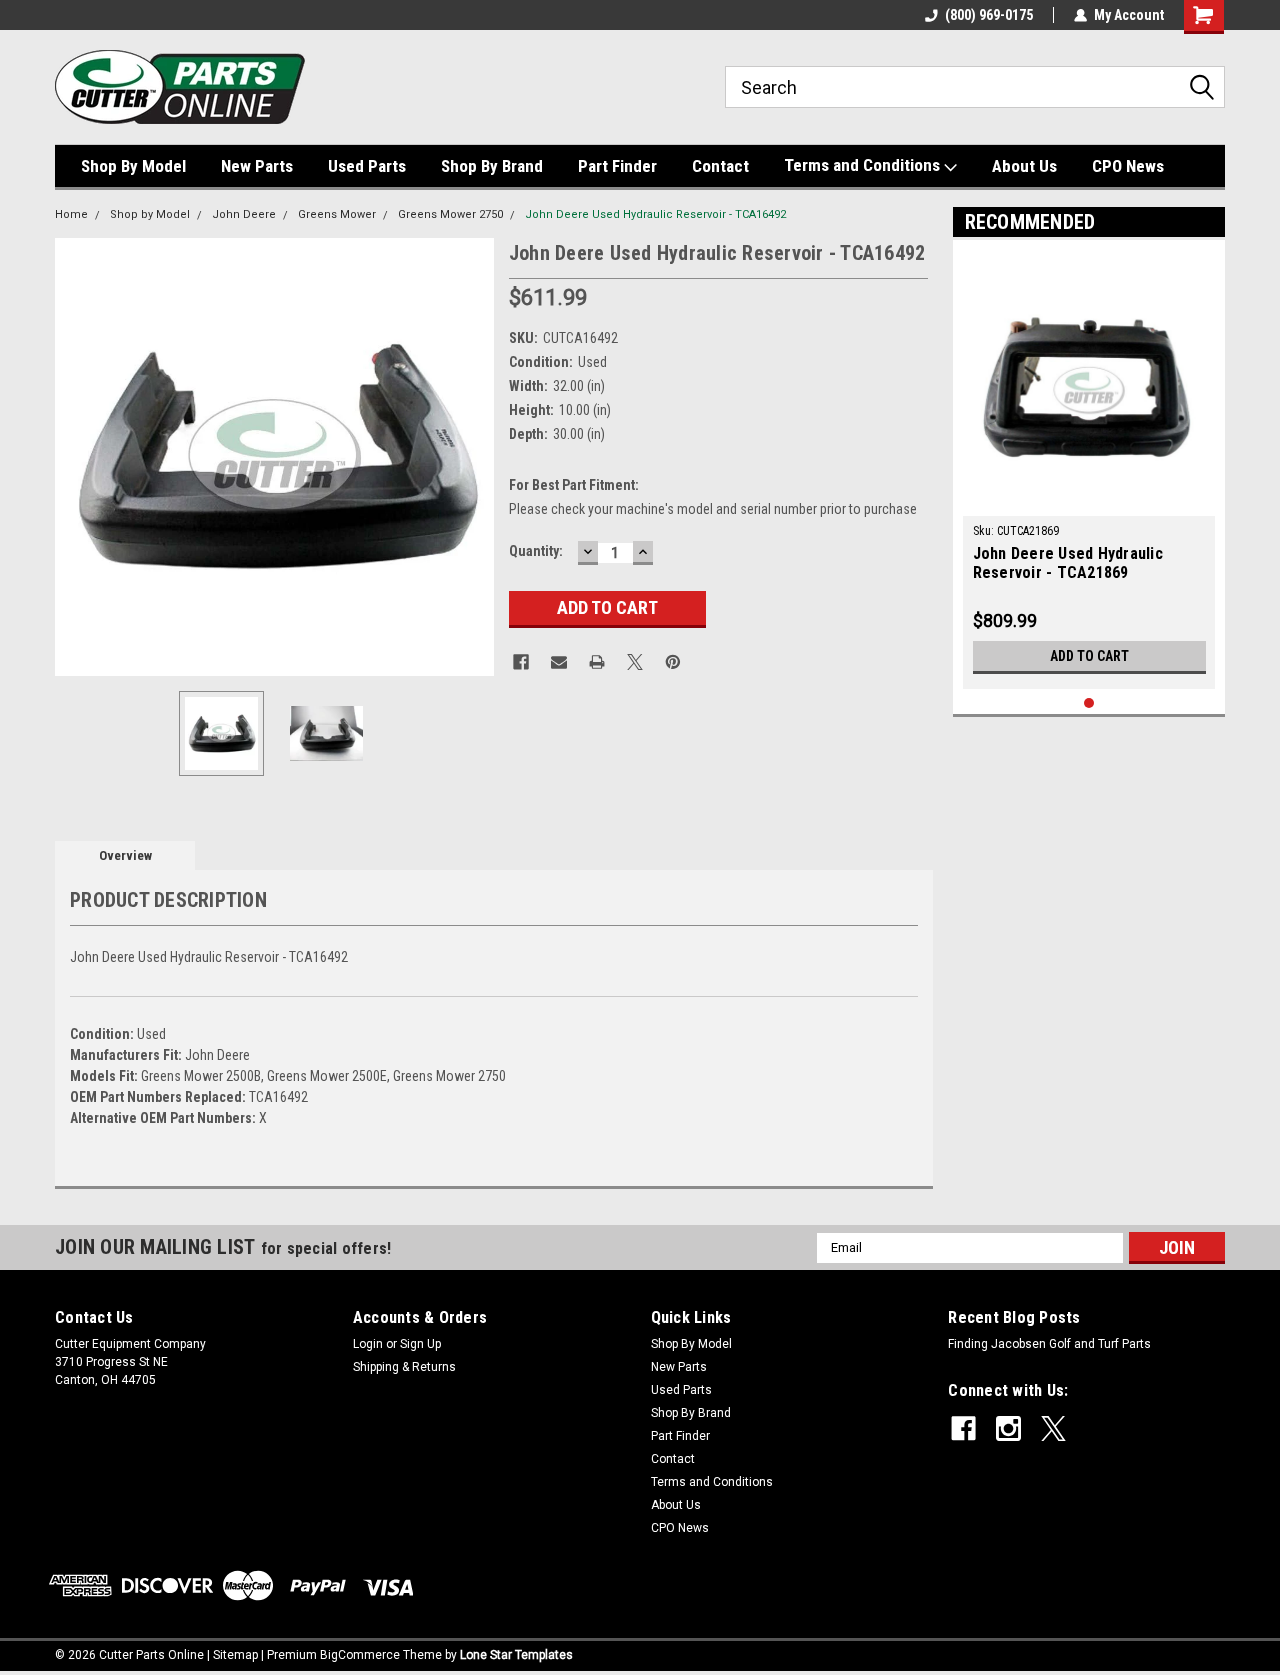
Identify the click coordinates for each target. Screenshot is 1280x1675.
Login (368, 1344)
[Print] (597, 662)
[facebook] (963, 1428)
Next (474, 456)
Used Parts (367, 166)
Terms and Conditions (864, 165)
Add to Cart (1089, 656)
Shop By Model (133, 166)
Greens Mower (337, 214)
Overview (125, 855)
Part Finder (617, 166)
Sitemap (235, 1655)
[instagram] (1008, 1428)
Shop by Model (150, 214)
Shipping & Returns (404, 1367)
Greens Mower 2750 (450, 214)
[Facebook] (521, 662)
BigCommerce (360, 1655)
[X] (635, 662)
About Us (1024, 166)
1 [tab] (1089, 703)
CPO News (1128, 166)
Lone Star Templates (516, 1655)
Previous (75, 456)
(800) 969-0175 (989, 15)
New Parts (257, 166)
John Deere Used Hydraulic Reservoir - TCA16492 (655, 214)
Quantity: (536, 551)
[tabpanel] (1089, 469)
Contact (720, 166)
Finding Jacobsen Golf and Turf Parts (1049, 1344)
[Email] (559, 662)
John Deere (244, 214)
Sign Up (420, 1344)
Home (71, 214)
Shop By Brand (492, 166)
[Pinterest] (673, 662)
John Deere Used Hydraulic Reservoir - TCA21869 (1068, 563)
